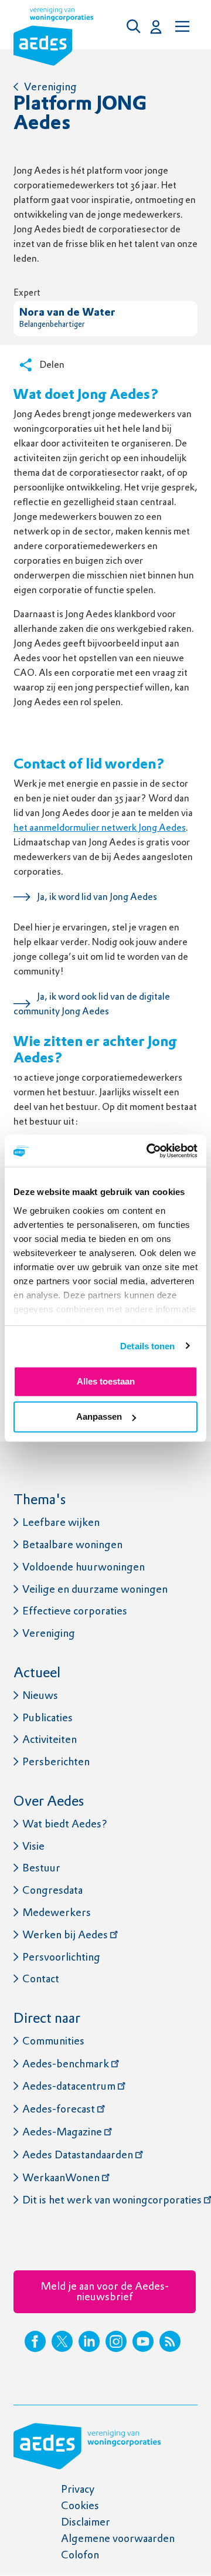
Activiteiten (50, 1739)
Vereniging (50, 87)
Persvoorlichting (61, 1957)
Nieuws (40, 1695)
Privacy (78, 2489)
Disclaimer (86, 2522)
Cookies (80, 2505)
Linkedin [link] (89, 2341)
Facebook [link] (35, 2341)
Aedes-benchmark (66, 2064)
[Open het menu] (181, 26)
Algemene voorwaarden (118, 2538)
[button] (137, 26)
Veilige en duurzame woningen (95, 1589)
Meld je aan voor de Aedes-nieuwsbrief (105, 2291)
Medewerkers (57, 1912)
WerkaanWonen (61, 2177)
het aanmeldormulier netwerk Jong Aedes (100, 827)
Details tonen (147, 1345)
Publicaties (47, 1717)
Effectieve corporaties (75, 1611)
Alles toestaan (106, 1381)
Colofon (80, 2555)
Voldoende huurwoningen (84, 1567)
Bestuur (41, 1868)
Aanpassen (99, 1416)
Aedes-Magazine (62, 2132)
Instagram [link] (116, 2341)
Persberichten (56, 1761)
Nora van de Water (67, 313)
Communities (53, 2041)
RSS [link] (170, 2341)
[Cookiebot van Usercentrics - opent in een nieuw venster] (149, 1150)
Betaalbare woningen (72, 1544)
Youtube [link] (143, 2341)
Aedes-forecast (59, 2109)
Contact (41, 1978)
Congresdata (52, 1890)
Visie (33, 1846)
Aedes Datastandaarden (78, 2154)
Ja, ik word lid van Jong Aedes (97, 897)
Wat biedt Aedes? (65, 1824)
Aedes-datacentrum (69, 2086)
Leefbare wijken (61, 1522)
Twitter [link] (62, 2341)
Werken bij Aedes (65, 1934)
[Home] (53, 39)
